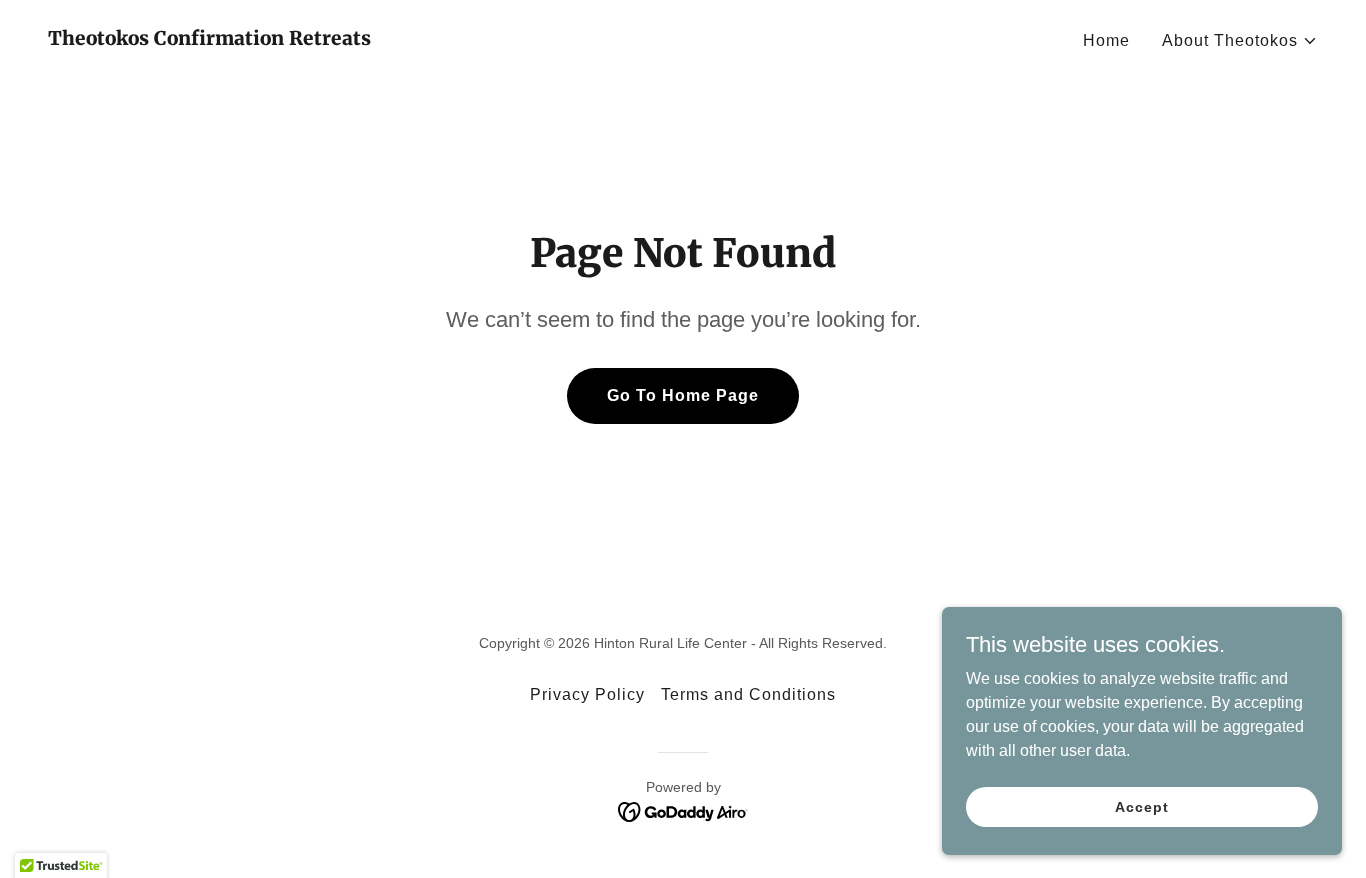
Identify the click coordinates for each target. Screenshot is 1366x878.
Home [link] (1106, 40)
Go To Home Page (683, 395)
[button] (1240, 41)
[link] (209, 39)
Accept (1141, 806)
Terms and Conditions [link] (748, 694)
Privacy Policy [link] (587, 694)
